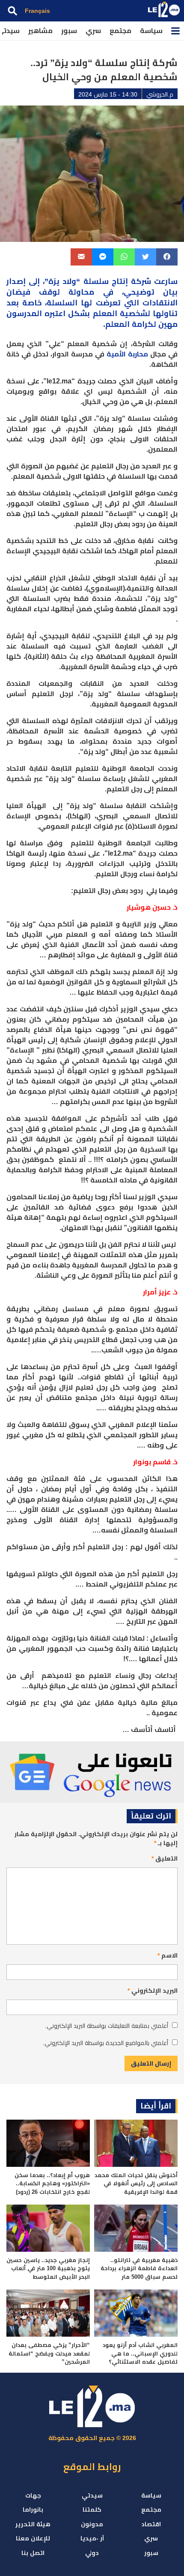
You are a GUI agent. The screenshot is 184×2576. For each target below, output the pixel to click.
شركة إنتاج (131, 281)
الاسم (168, 1955)
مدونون (92, 2524)
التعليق (165, 1858)
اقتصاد (151, 2524)
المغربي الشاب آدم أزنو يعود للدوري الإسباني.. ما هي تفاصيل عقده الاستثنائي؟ (140, 2353)
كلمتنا (92, 2510)
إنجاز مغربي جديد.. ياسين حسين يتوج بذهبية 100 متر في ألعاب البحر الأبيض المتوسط (48, 2268)
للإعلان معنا (33, 2538)
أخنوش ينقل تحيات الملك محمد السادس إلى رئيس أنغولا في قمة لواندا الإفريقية (136, 2184)
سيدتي (92, 2495)
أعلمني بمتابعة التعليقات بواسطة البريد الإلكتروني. (107, 2026)
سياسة (151, 31)
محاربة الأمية (127, 354)
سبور (69, 31)
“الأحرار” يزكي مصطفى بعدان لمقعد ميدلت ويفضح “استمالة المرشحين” (49, 2353)
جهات (33, 2495)
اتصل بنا (33, 2553)
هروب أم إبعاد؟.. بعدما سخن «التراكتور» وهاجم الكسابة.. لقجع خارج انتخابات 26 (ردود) (52, 2184)
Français (37, 11)
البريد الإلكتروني (153, 1991)
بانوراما (33, 2510)
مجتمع (120, 31)
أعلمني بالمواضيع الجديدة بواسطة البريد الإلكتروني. (105, 2043)
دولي (92, 2553)
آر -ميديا (92, 2538)
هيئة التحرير (33, 2524)
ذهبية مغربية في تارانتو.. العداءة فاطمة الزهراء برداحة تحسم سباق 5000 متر (139, 2268)
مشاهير (40, 31)
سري (93, 31)
